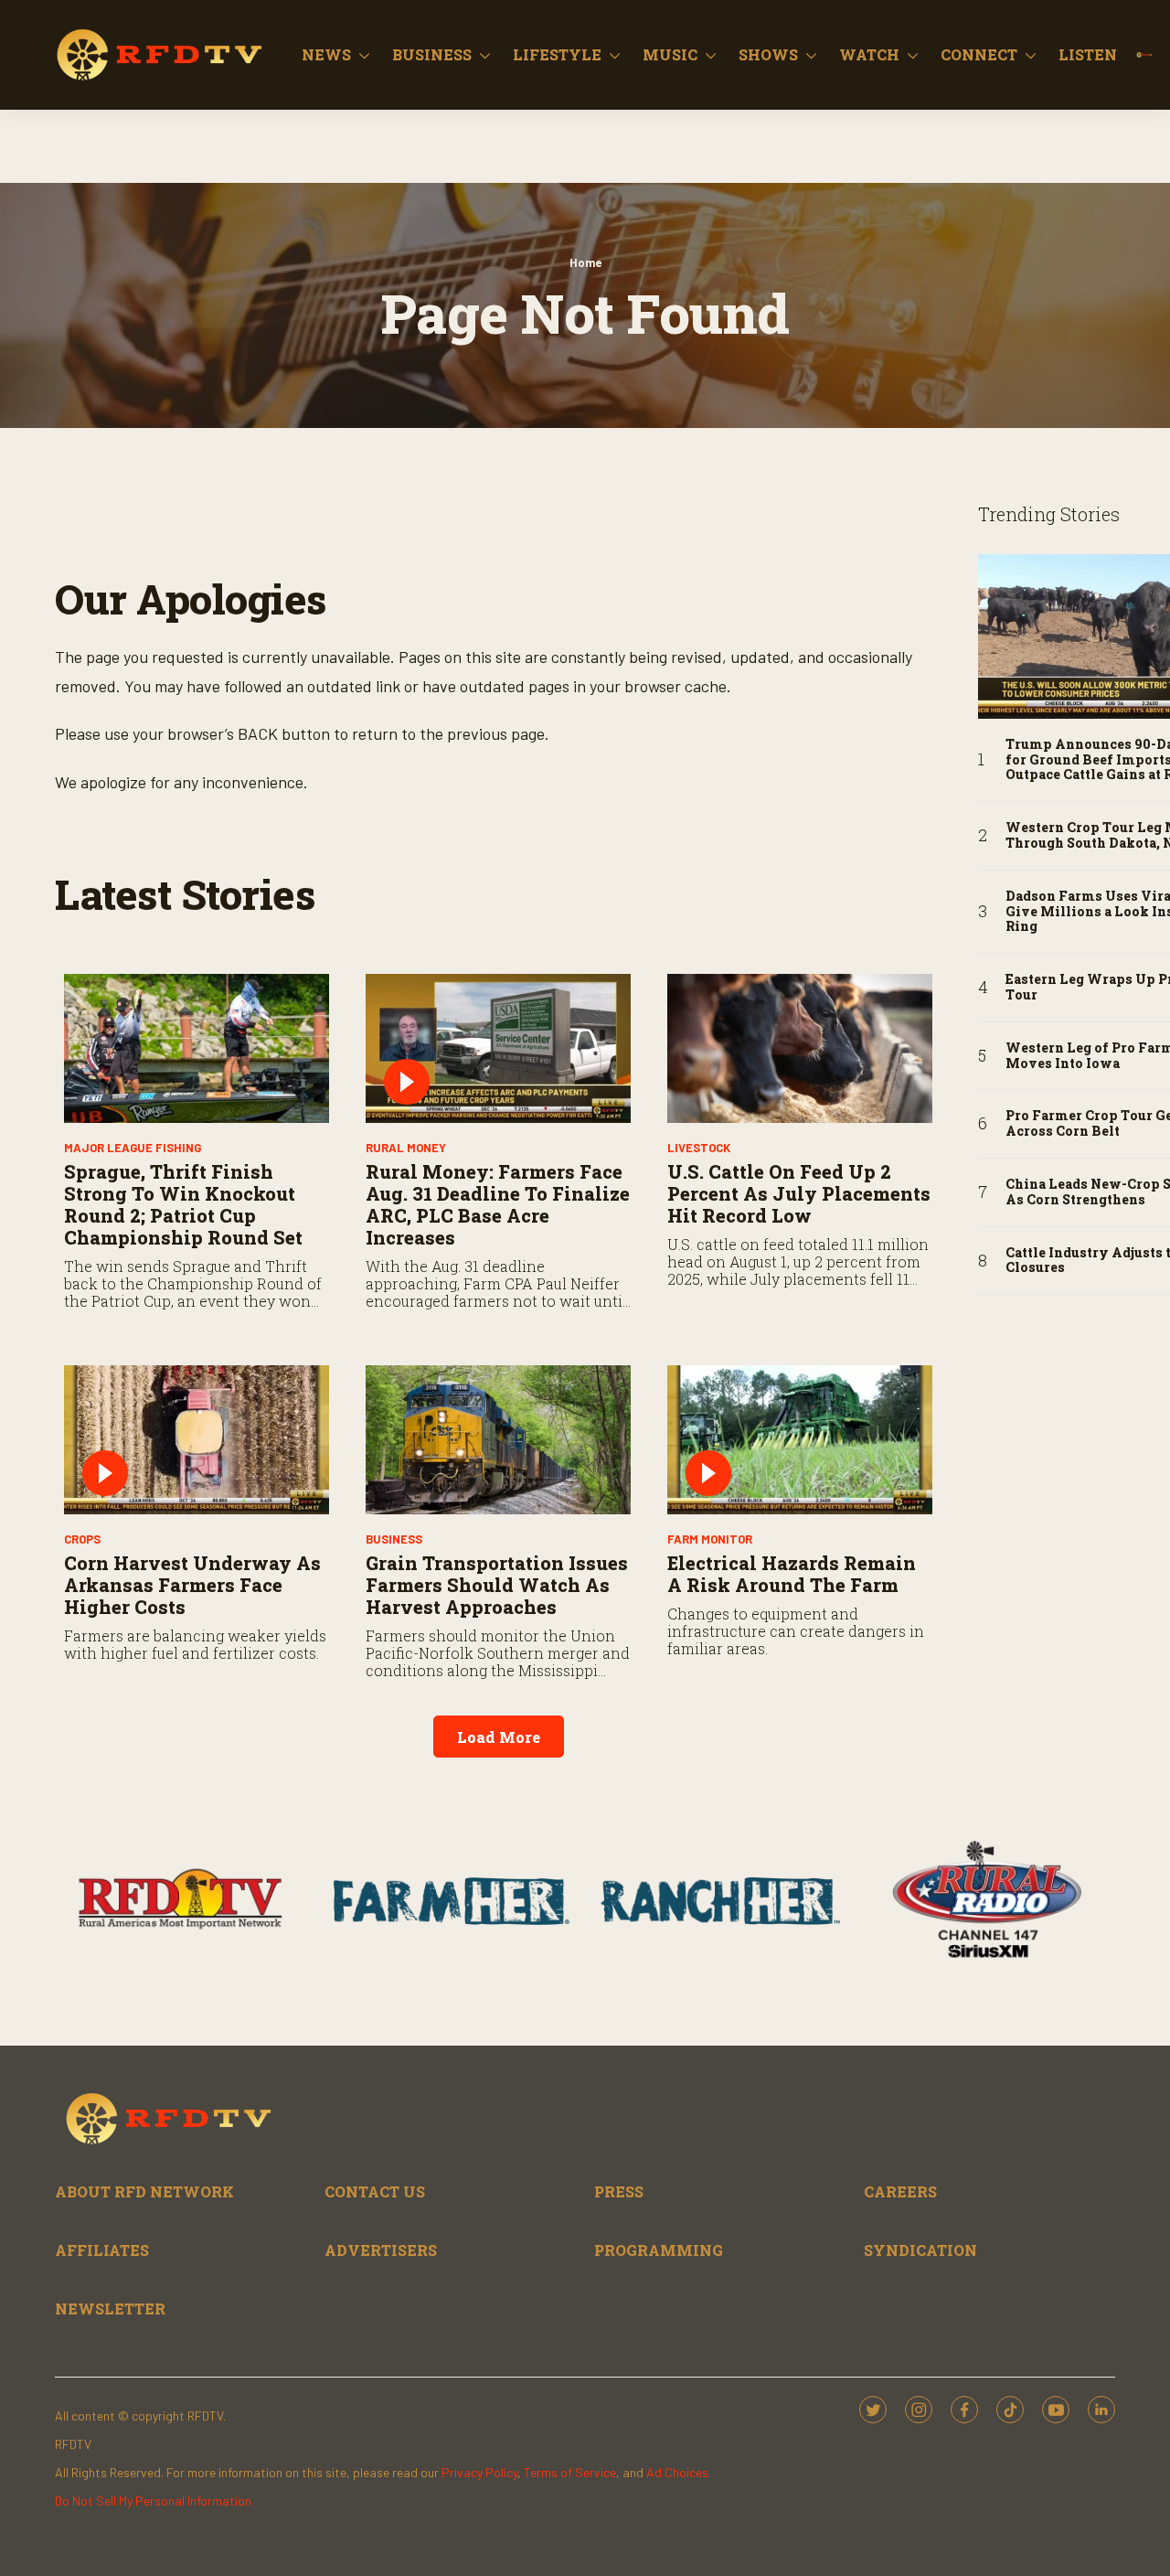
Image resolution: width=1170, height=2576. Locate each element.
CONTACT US (375, 2191)
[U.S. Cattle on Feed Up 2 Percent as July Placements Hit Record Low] (800, 1048)
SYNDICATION (920, 2250)
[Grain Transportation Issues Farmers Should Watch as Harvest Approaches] (498, 1440)
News (326, 54)
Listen (1088, 54)
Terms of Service (570, 2472)
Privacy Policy (479, 2472)
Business (432, 54)
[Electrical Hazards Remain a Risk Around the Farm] (800, 1440)
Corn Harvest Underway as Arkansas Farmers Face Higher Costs (192, 1585)
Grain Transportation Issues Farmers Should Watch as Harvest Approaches (497, 1585)
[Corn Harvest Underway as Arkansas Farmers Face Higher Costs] (197, 1440)
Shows (768, 54)
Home (585, 262)
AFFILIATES (102, 2250)
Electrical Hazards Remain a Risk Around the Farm (792, 1574)
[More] (364, 55)
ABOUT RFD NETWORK (144, 2191)
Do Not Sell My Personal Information (153, 2501)
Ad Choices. (679, 2472)
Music (670, 54)
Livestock (699, 1148)
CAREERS (900, 2191)
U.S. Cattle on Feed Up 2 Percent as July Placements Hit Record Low (799, 1193)
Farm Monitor (710, 1539)
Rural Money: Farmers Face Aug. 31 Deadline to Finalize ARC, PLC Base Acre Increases (498, 1204)
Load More (499, 1737)
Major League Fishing (133, 1148)
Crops (82, 1539)
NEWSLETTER (110, 2309)
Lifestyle (557, 54)
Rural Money (406, 1148)
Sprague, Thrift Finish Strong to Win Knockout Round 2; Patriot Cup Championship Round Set (183, 1204)
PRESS (619, 2191)
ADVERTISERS (381, 2250)
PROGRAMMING (659, 2250)
